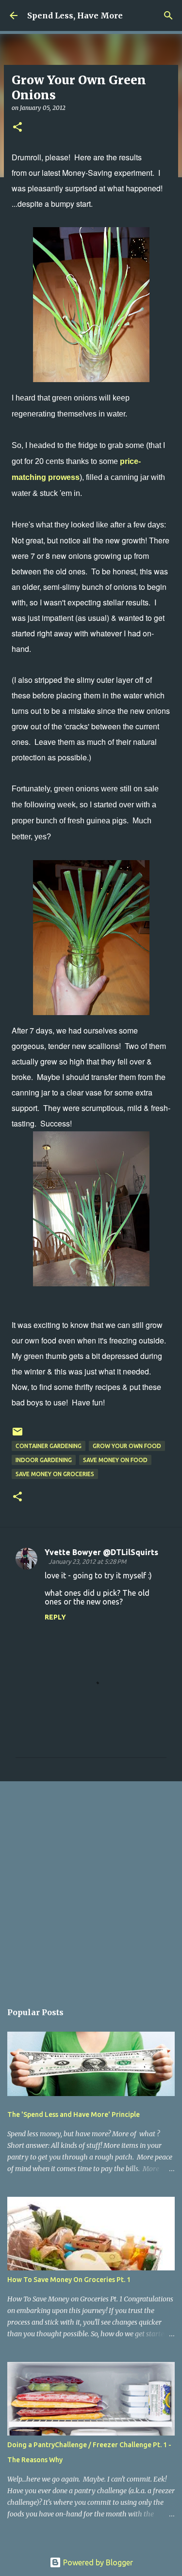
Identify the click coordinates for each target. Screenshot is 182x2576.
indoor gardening (44, 1460)
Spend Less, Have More (75, 15)
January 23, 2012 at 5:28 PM (87, 1561)
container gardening (49, 1446)
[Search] (168, 15)
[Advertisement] (91, 1887)
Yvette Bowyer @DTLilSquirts (101, 1552)
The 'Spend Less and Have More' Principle (74, 2114)
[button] (17, 128)
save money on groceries (55, 1474)
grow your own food (127, 1446)
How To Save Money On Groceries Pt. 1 (69, 2280)
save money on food (115, 1460)
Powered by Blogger (97, 2562)
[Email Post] (17, 1435)
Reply (55, 1617)
